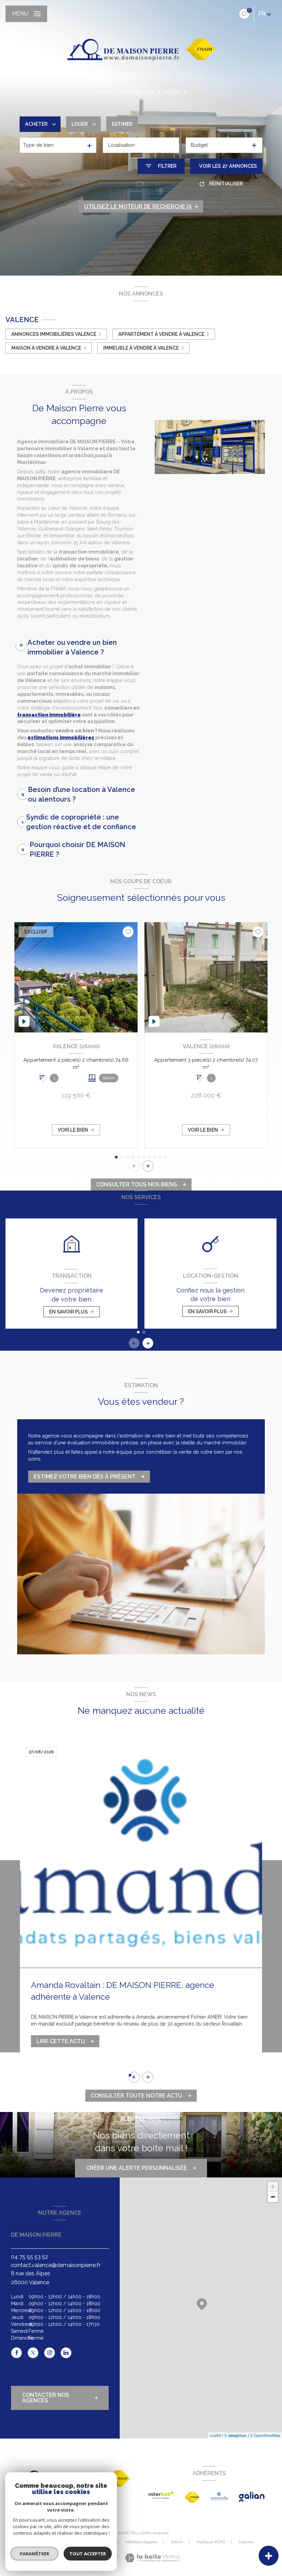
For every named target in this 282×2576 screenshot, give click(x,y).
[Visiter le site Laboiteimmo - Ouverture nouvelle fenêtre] (152, 2558)
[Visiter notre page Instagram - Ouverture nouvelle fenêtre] (50, 2353)
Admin (177, 2542)
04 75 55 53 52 (30, 2257)
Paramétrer (35, 2554)
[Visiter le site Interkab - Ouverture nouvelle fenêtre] (161, 2495)
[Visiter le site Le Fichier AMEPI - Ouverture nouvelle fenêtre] (219, 2496)
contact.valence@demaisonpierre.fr (56, 2265)
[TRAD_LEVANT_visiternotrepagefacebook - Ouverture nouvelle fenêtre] (17, 2353)
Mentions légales (142, 2542)
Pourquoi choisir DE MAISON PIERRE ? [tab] (77, 849)
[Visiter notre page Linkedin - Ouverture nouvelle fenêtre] (66, 2353)
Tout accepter (88, 2554)
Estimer (122, 124)
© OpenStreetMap (265, 2435)
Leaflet (215, 2435)
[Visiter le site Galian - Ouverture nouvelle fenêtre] (252, 2497)
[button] (148, 1166)
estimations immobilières (61, 738)
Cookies (246, 2542)
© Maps (236, 2435)
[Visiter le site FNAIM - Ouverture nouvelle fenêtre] (192, 2497)
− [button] (273, 2197)
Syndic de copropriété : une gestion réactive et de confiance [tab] (81, 822)
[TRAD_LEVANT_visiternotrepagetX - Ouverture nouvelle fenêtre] (33, 2353)
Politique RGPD (211, 2542)
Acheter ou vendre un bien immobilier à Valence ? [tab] (72, 647)
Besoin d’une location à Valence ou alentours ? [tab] (82, 794)
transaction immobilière (49, 715)
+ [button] (273, 2187)
